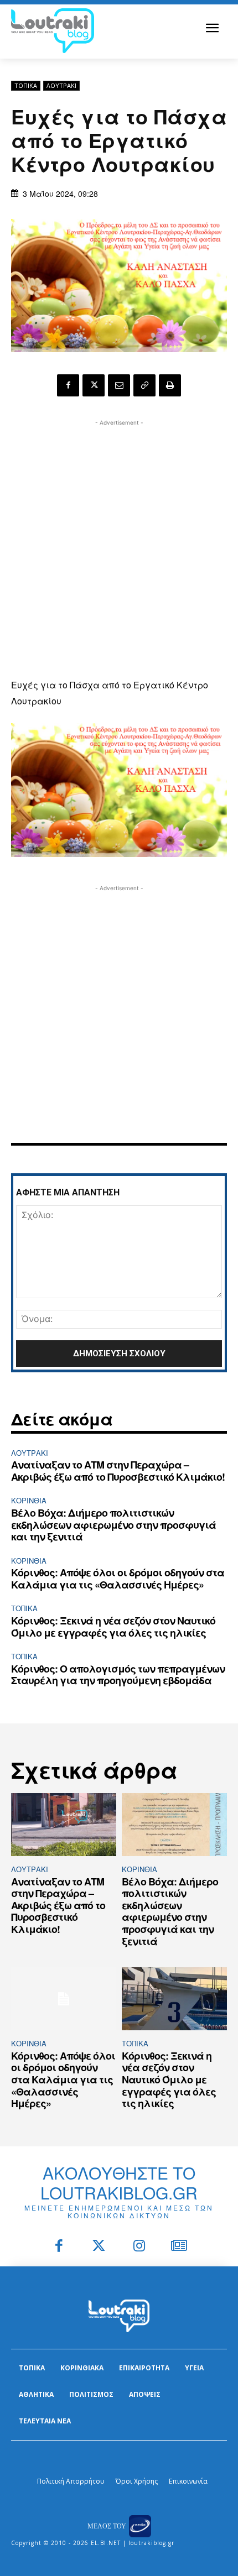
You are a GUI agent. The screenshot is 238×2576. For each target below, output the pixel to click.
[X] (94, 385)
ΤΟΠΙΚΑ (26, 85)
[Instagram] (139, 2247)
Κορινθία (29, 1500)
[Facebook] (68, 385)
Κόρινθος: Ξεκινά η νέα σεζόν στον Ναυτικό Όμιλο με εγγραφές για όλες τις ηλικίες (113, 1627)
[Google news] (180, 2247)
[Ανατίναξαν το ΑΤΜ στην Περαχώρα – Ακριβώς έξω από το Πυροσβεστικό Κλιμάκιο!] (64, 1825)
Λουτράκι (61, 85)
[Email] (119, 385)
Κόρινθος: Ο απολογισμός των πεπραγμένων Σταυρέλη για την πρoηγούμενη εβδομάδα (118, 1675)
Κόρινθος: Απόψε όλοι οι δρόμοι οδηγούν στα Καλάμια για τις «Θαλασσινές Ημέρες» (118, 1579)
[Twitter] (99, 2247)
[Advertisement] (119, 547)
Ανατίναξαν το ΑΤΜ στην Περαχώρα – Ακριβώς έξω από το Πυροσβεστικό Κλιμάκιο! (118, 1471)
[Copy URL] (144, 385)
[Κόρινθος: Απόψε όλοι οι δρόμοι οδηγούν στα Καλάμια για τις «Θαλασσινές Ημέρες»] (64, 1999)
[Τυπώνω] (170, 385)
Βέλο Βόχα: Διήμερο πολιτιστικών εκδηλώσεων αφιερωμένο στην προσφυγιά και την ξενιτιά (113, 1525)
